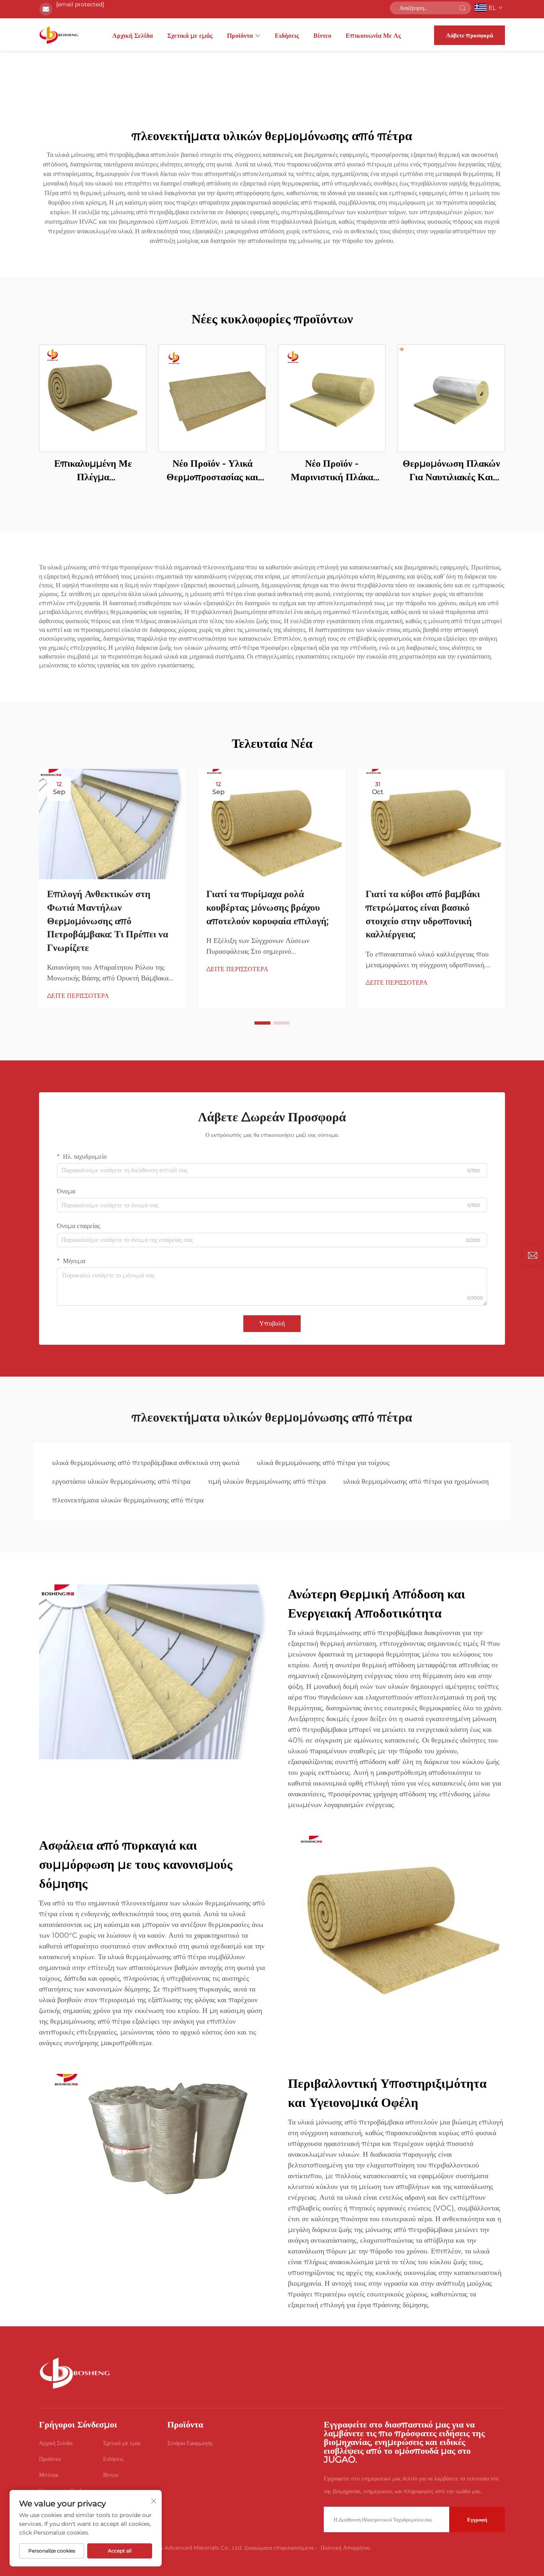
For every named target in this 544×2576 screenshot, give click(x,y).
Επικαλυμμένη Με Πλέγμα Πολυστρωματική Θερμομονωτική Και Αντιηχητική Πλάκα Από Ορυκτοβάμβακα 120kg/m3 (93, 470)
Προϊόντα (240, 36)
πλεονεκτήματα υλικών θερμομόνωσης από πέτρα (128, 1500)
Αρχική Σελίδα (133, 36)
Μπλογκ (49, 2475)
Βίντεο (322, 36)
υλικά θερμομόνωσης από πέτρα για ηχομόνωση (416, 1481)
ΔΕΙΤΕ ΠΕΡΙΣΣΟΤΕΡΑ (78, 996)
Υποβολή (272, 1323)
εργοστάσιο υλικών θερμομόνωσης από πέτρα (121, 1481)
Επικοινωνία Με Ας (373, 36)
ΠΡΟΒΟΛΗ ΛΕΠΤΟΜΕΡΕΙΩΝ (93, 398)
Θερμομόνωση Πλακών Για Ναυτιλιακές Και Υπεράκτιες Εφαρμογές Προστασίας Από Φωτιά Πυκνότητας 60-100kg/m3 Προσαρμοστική (451, 470)
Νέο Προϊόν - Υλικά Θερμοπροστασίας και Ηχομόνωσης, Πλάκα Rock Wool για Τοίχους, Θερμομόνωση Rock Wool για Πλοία (212, 470)
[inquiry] (532, 1256)
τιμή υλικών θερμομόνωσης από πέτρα (267, 1481)
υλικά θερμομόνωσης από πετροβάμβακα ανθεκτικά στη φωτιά (146, 1463)
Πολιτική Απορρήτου (345, 2548)
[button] (262, 1023)
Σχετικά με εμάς (190, 36)
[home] (59, 35)
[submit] (462, 8)
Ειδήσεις (287, 36)
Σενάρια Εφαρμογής (190, 2443)
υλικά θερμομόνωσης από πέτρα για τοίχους (323, 1463)
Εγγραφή (477, 2519)
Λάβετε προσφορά (470, 35)
